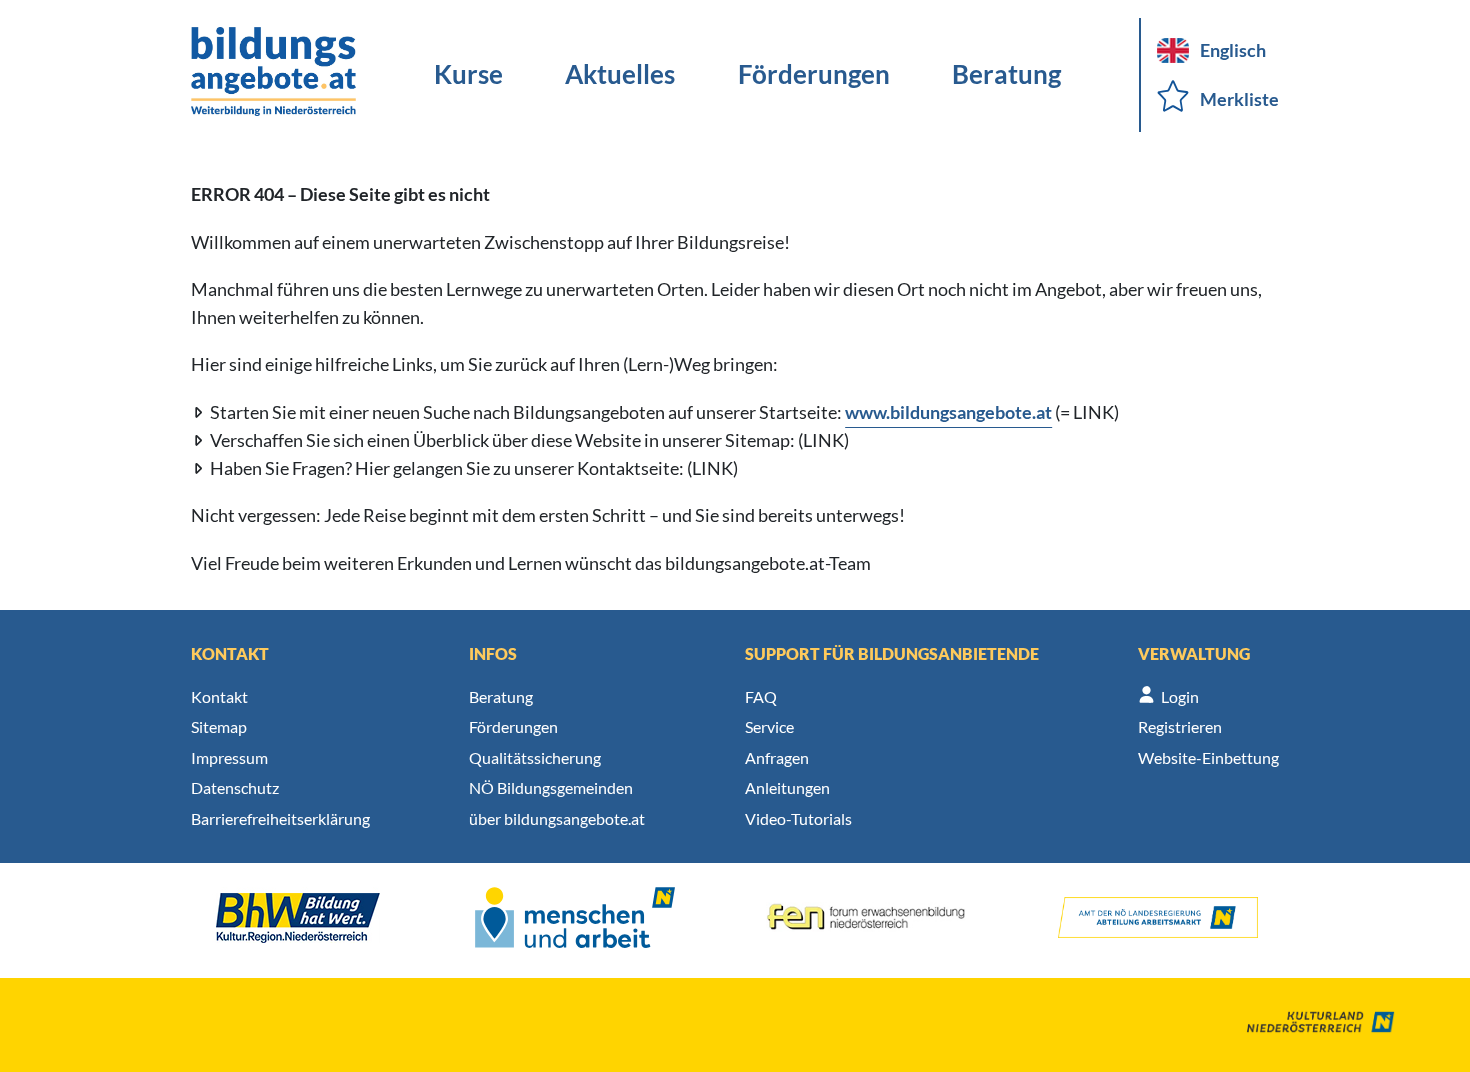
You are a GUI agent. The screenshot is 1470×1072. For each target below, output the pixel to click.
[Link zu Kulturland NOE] (1306, 1025)
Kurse (468, 74)
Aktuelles (620, 74)
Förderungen (814, 74)
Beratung (1006, 74)
